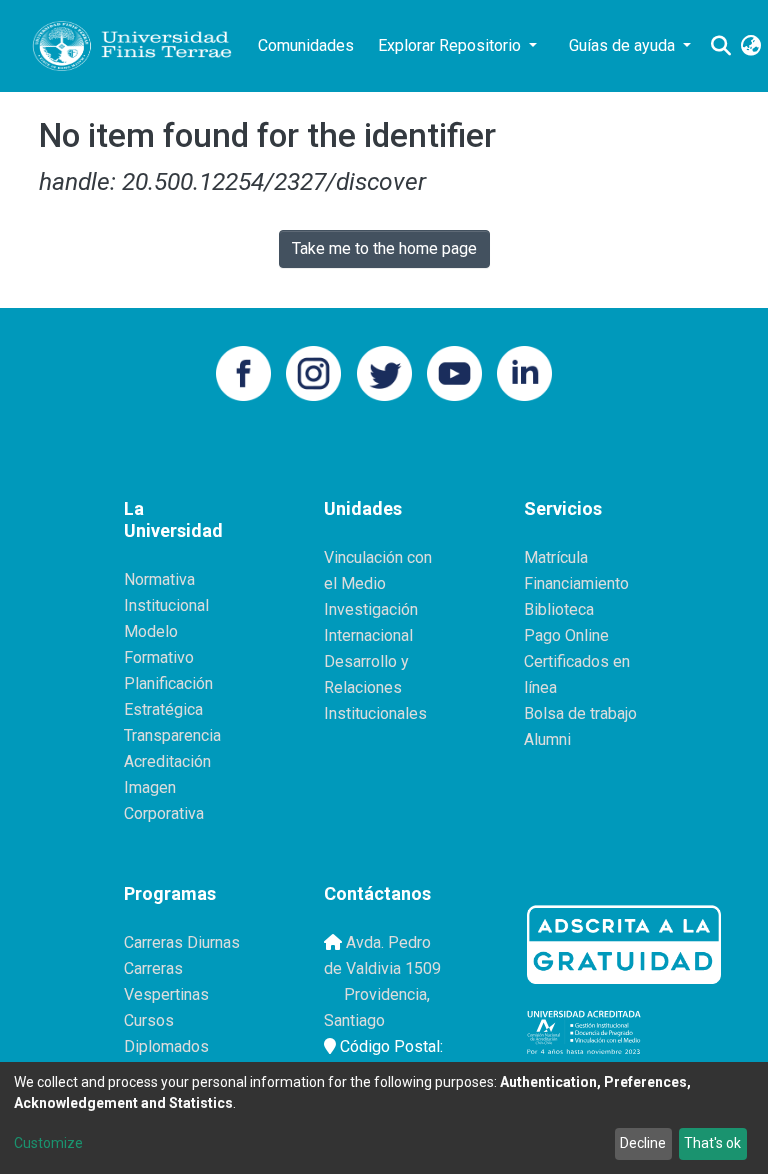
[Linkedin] (524, 371)
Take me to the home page (384, 248)
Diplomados (166, 1046)
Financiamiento (576, 583)
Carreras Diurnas (182, 942)
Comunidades (306, 45)
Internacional (368, 635)
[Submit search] (720, 46)
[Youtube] (454, 371)
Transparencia (172, 735)
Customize (48, 1143)
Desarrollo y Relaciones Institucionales (375, 687)
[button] (750, 46)
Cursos (149, 1020)
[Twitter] (384, 371)
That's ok (712, 1143)
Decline (643, 1143)
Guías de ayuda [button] (624, 45)
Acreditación (167, 761)
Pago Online (566, 635)
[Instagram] (313, 371)
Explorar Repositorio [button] (451, 45)
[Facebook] (243, 371)
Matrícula (556, 557)
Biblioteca (559, 609)
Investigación (371, 609)
